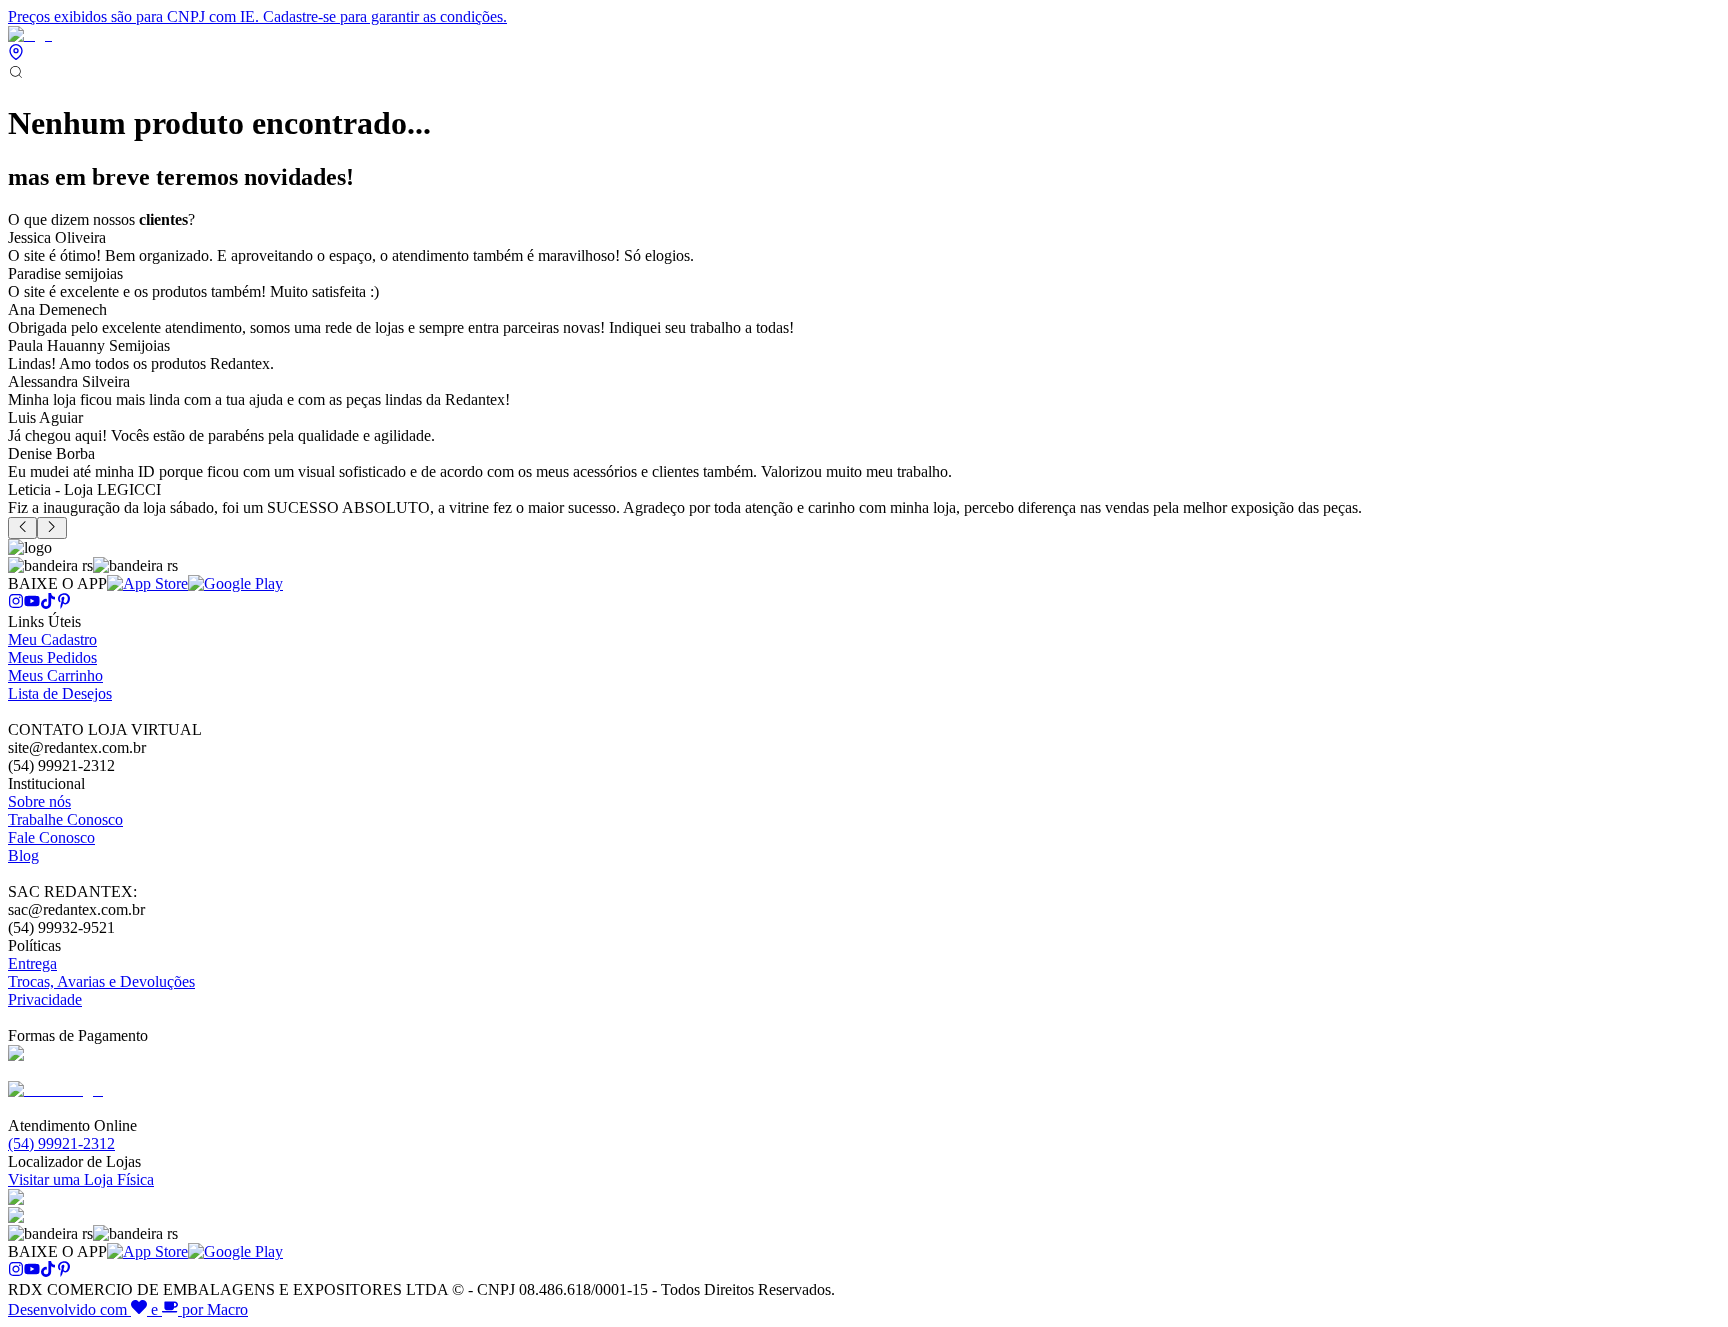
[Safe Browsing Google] (55, 1089)
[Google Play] (235, 583)
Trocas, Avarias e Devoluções (101, 981)
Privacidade (45, 999)
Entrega (32, 963)
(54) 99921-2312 (61, 1143)
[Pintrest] (64, 603)
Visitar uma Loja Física (81, 1179)
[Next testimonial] (51, 528)
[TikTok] (48, 603)
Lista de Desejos (60, 693)
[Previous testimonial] (22, 528)
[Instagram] (16, 603)
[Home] (30, 34)
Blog (23, 855)
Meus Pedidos (52, 657)
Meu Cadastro (52, 639)
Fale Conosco (51, 837)
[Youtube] (32, 603)
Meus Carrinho (55, 675)
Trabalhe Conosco (65, 819)
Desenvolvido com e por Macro (128, 1309)
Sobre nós (39, 801)
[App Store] (147, 583)
